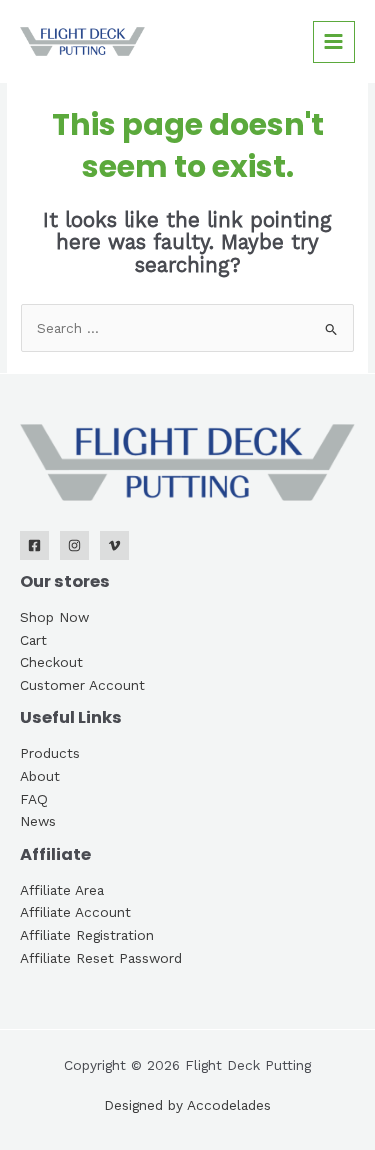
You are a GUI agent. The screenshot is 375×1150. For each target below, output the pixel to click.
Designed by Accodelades (187, 1105)
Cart (33, 640)
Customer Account (82, 685)
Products (50, 753)
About (40, 776)
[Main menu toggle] (334, 42)
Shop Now (54, 617)
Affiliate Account (75, 912)
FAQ (34, 799)
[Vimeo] (114, 545)
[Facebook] (34, 545)
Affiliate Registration (87, 935)
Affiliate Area (62, 890)
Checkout (51, 662)
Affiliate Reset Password (101, 958)
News (38, 821)
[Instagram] (74, 545)
